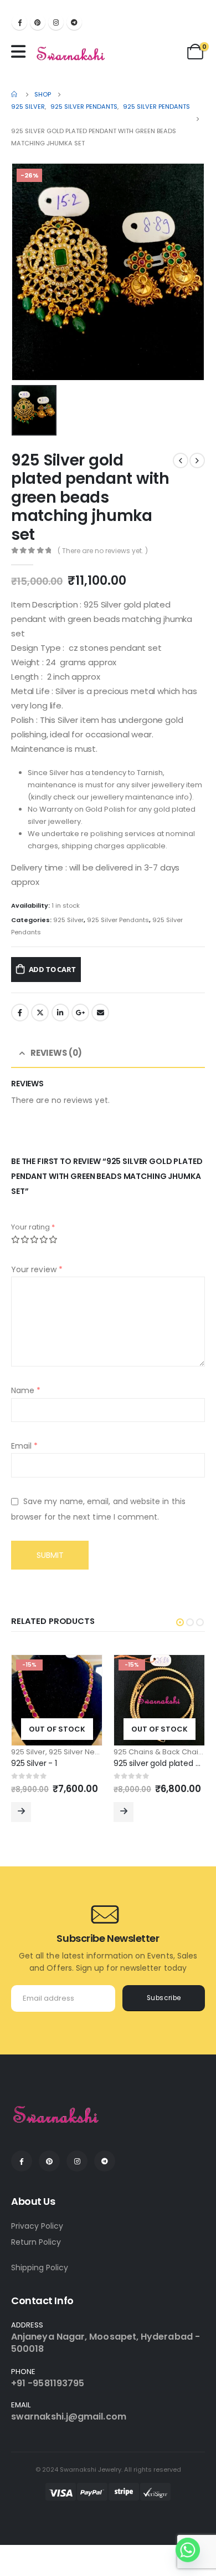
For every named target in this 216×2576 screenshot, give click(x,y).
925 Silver (68, 920)
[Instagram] (56, 22)
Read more (21, 1812)
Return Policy (36, 2242)
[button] (180, 1622)
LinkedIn (60, 1013)
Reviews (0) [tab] (56, 1053)
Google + (80, 1013)
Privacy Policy (37, 2226)
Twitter (40, 1013)
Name (26, 1390)
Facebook (20, 1013)
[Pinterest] (38, 22)
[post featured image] (57, 1700)
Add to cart (52, 969)
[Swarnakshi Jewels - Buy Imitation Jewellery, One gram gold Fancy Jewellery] (71, 54)
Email (100, 1013)
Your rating (33, 1227)
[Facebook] (19, 22)
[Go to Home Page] (15, 94)
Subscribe (164, 1998)
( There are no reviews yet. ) (103, 551)
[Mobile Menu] (21, 52)
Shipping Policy (40, 2268)
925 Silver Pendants (118, 920)
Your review (37, 1269)
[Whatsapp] (188, 2550)
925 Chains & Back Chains (160, 1752)
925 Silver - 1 (34, 1763)
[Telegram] (74, 22)
